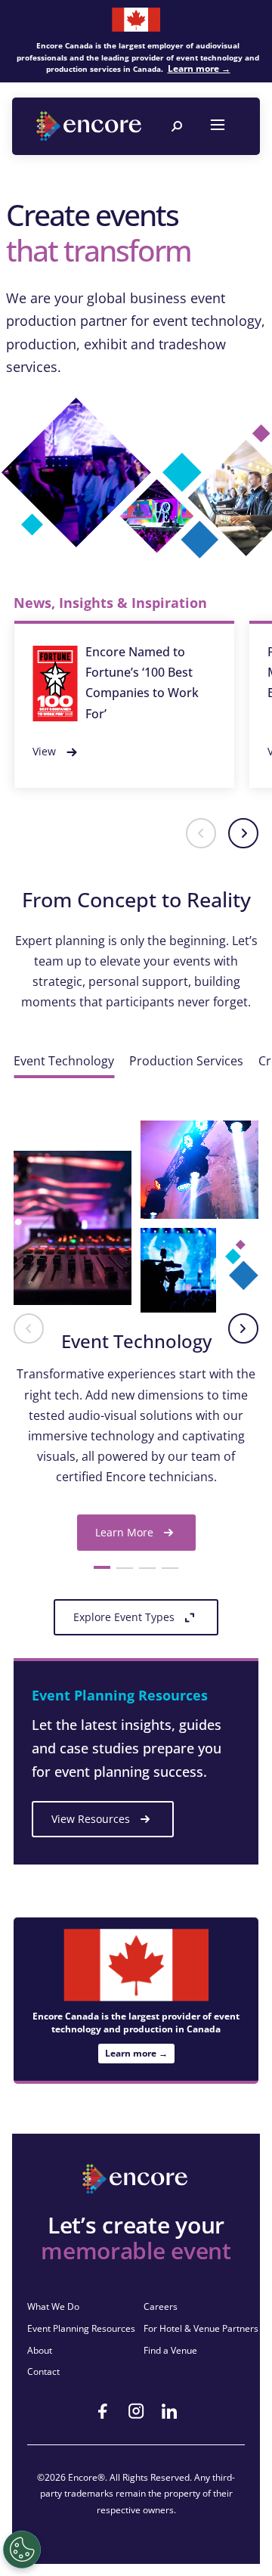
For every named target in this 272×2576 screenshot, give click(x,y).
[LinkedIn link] (169, 2411)
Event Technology (64, 1061)
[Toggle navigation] (218, 126)
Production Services (186, 1061)
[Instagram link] (136, 2411)
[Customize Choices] (22, 2550)
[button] (201, 833)
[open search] (177, 126)
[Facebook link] (103, 2411)
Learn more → (199, 68)
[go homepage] (91, 126)
